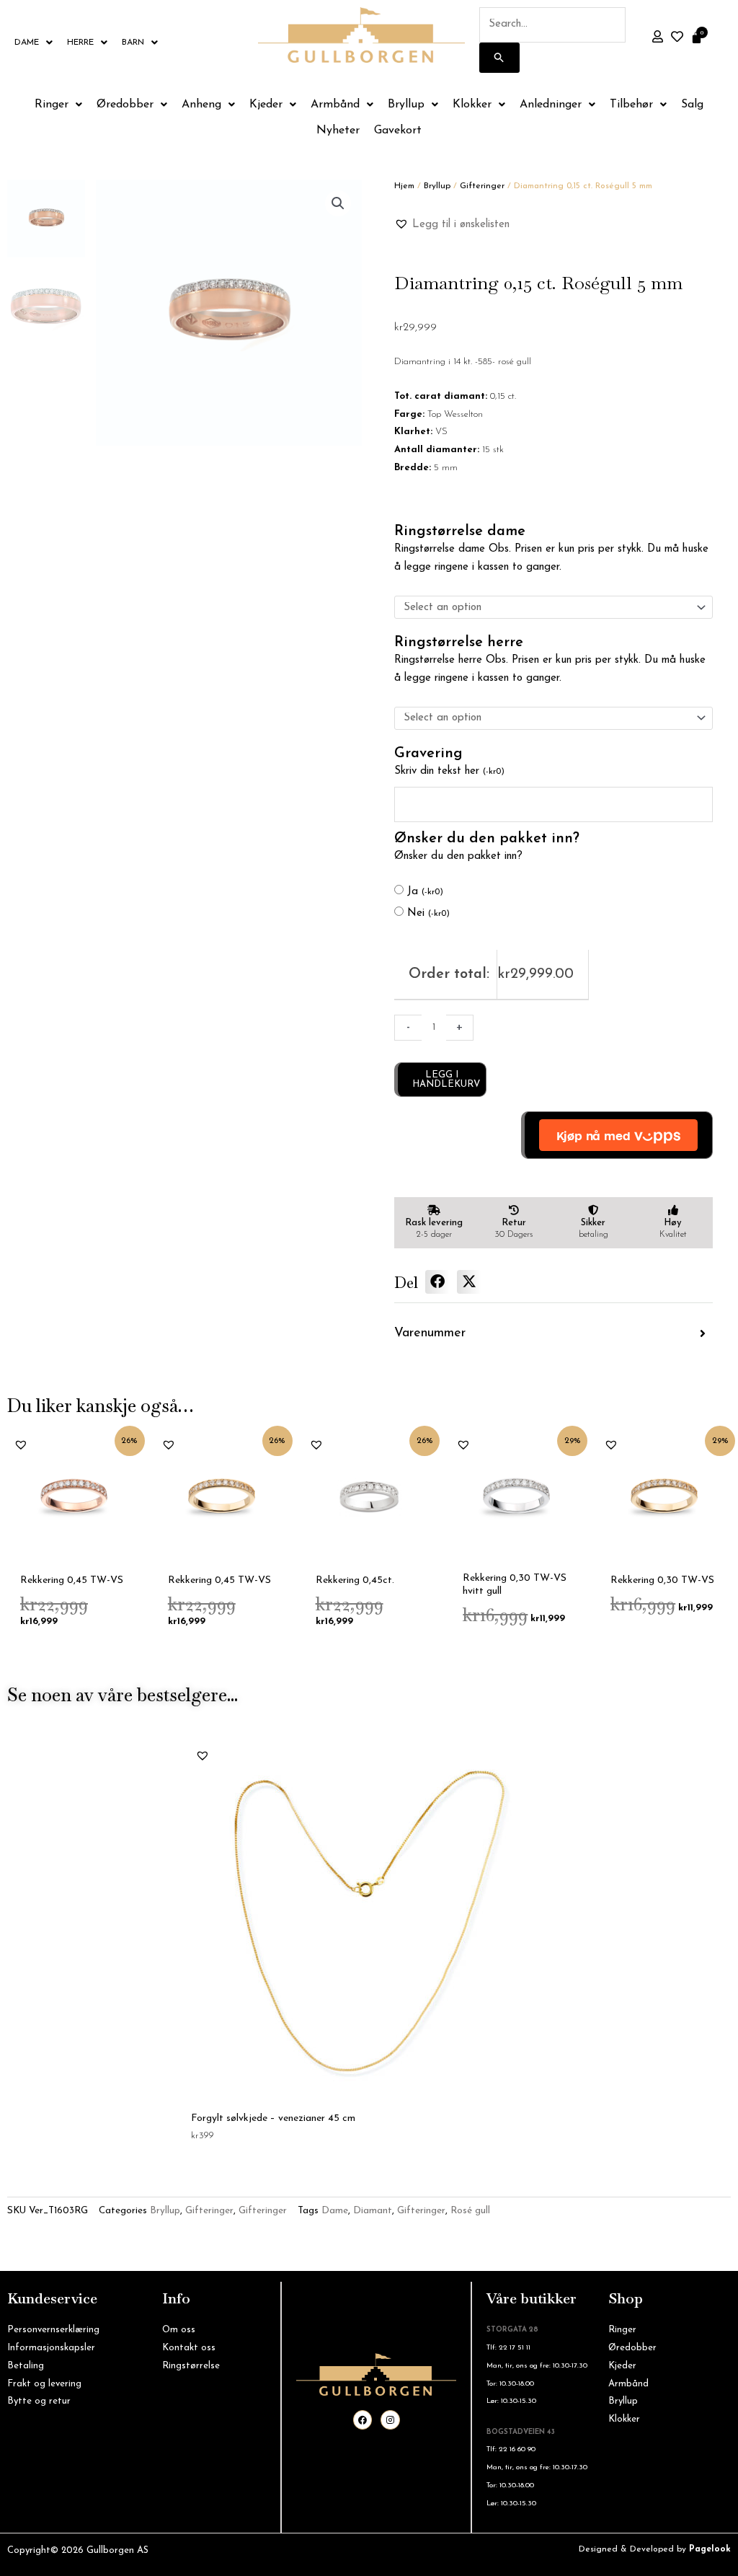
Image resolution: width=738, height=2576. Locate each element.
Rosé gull (470, 2211)
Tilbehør (631, 105)
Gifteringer (482, 186)
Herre (80, 43)
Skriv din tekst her (449, 771)
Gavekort (398, 131)
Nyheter (338, 131)
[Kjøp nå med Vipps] (617, 1135)
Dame (27, 43)
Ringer (52, 105)
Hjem (404, 186)
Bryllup (406, 105)
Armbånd (335, 105)
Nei (428, 913)
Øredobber (125, 105)
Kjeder (266, 105)
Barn (133, 43)
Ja (425, 892)
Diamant (373, 2211)
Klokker (472, 105)
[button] (338, 203)
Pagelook (710, 2549)
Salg (692, 105)
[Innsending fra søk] (499, 58)
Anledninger (551, 105)
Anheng (201, 105)
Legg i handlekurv (446, 1080)
